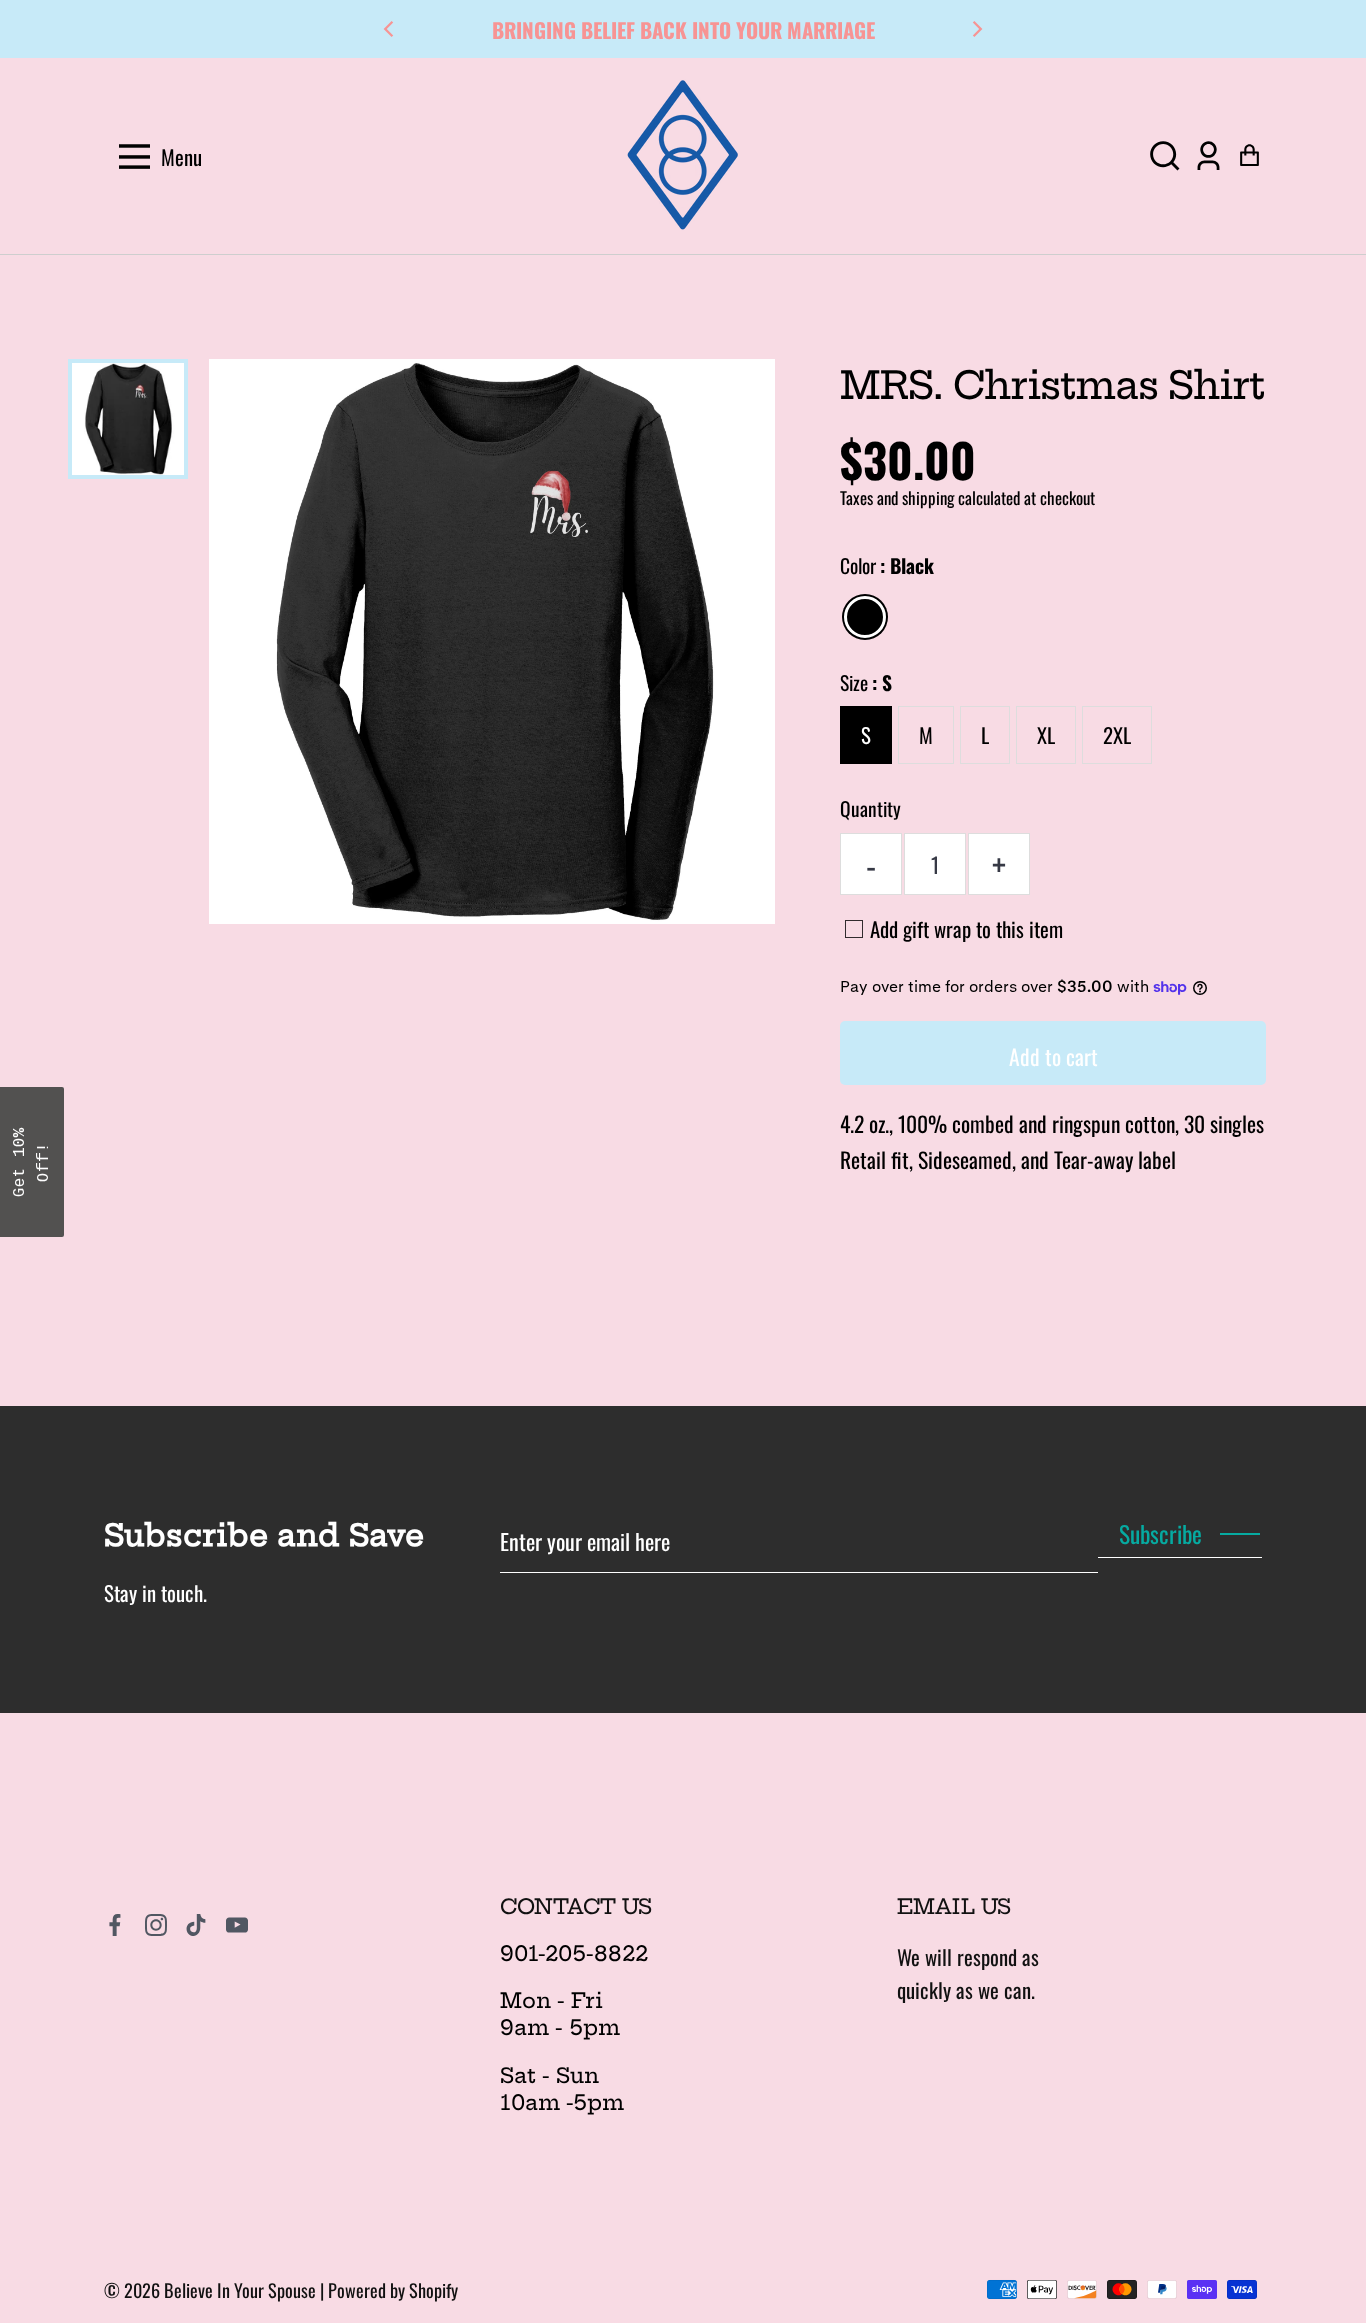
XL (1046, 734)
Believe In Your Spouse (240, 2289)
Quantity (870, 808)
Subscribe (1160, 1533)
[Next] (976, 29)
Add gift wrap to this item (966, 928)
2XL (1117, 734)
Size (866, 682)
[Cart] (1249, 156)
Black (865, 617)
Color (887, 565)
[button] (1164, 156)
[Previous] (390, 29)
